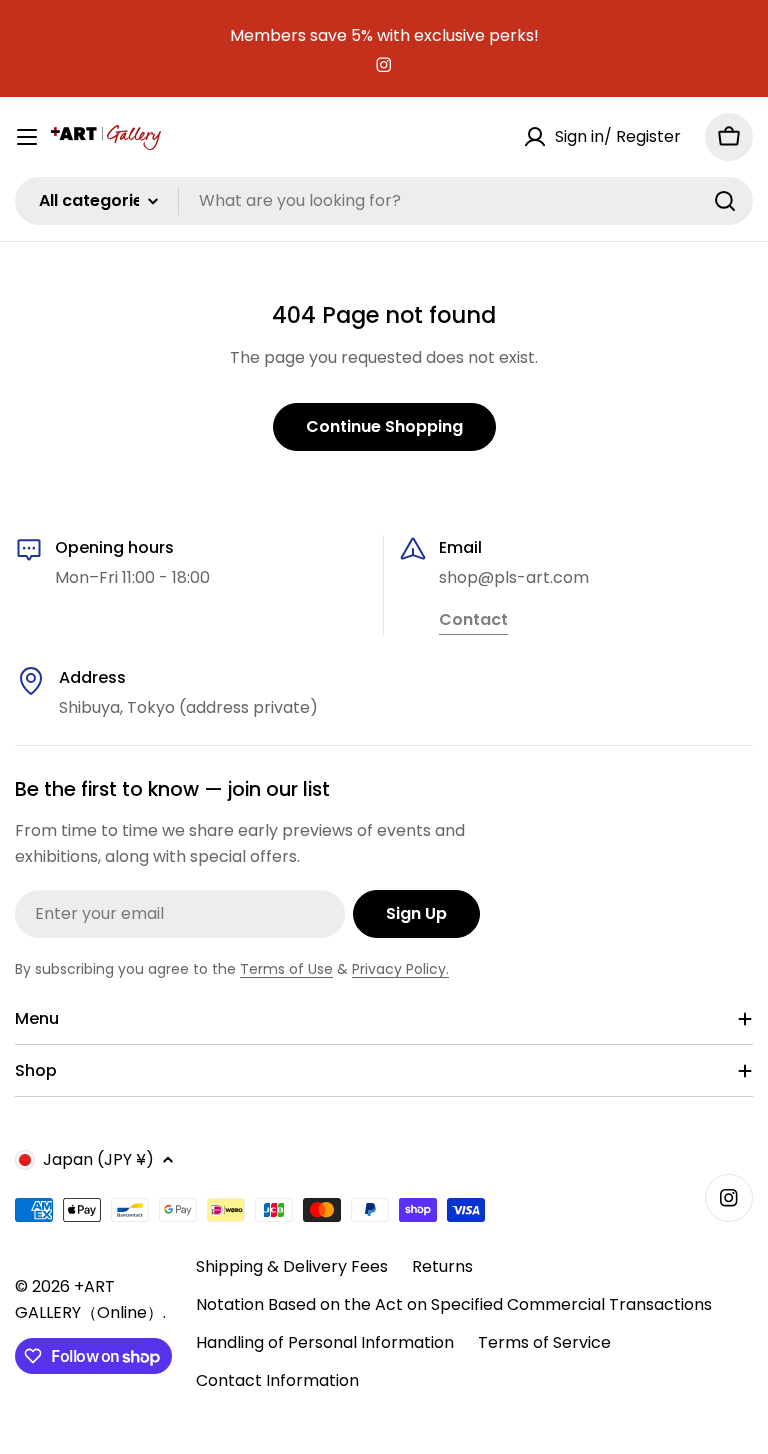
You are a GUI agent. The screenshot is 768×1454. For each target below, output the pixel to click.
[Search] (725, 201)
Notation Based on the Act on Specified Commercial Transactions (454, 1304)
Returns (442, 1266)
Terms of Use (286, 969)
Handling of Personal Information (325, 1342)
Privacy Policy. (400, 969)
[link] (473, 621)
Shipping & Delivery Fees (292, 1266)
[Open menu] (27, 137)
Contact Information (277, 1380)
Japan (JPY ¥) (98, 1159)
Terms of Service (544, 1342)
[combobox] (384, 201)
